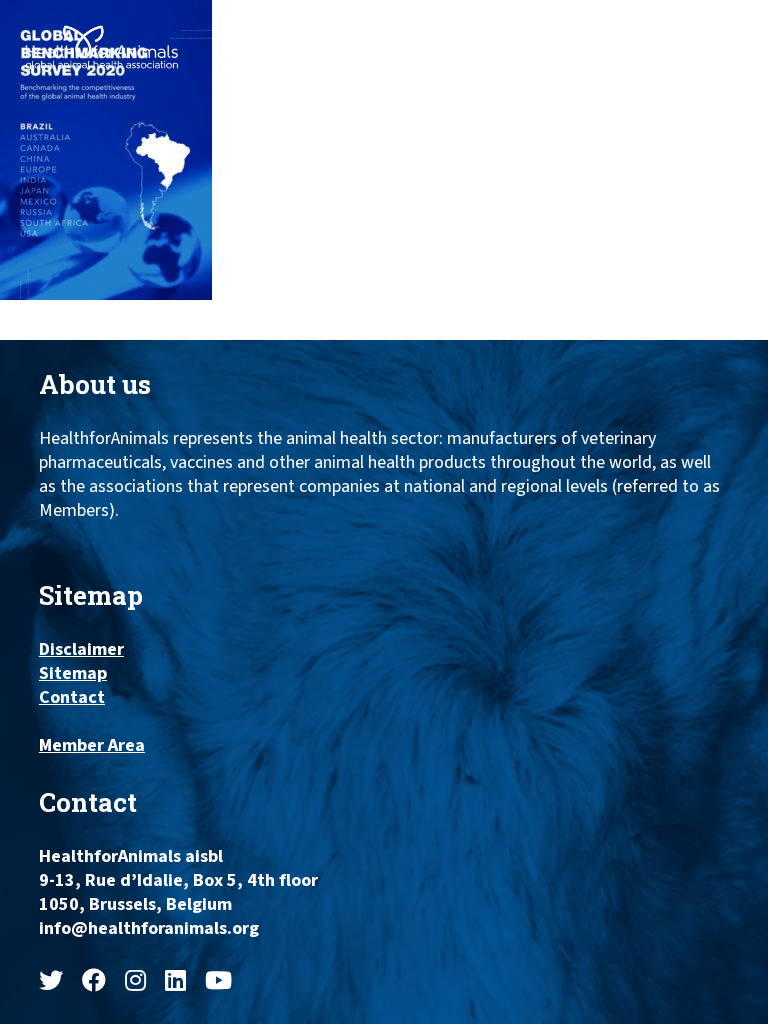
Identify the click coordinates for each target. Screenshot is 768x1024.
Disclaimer (81, 650)
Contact (72, 698)
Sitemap (73, 674)
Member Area (92, 746)
